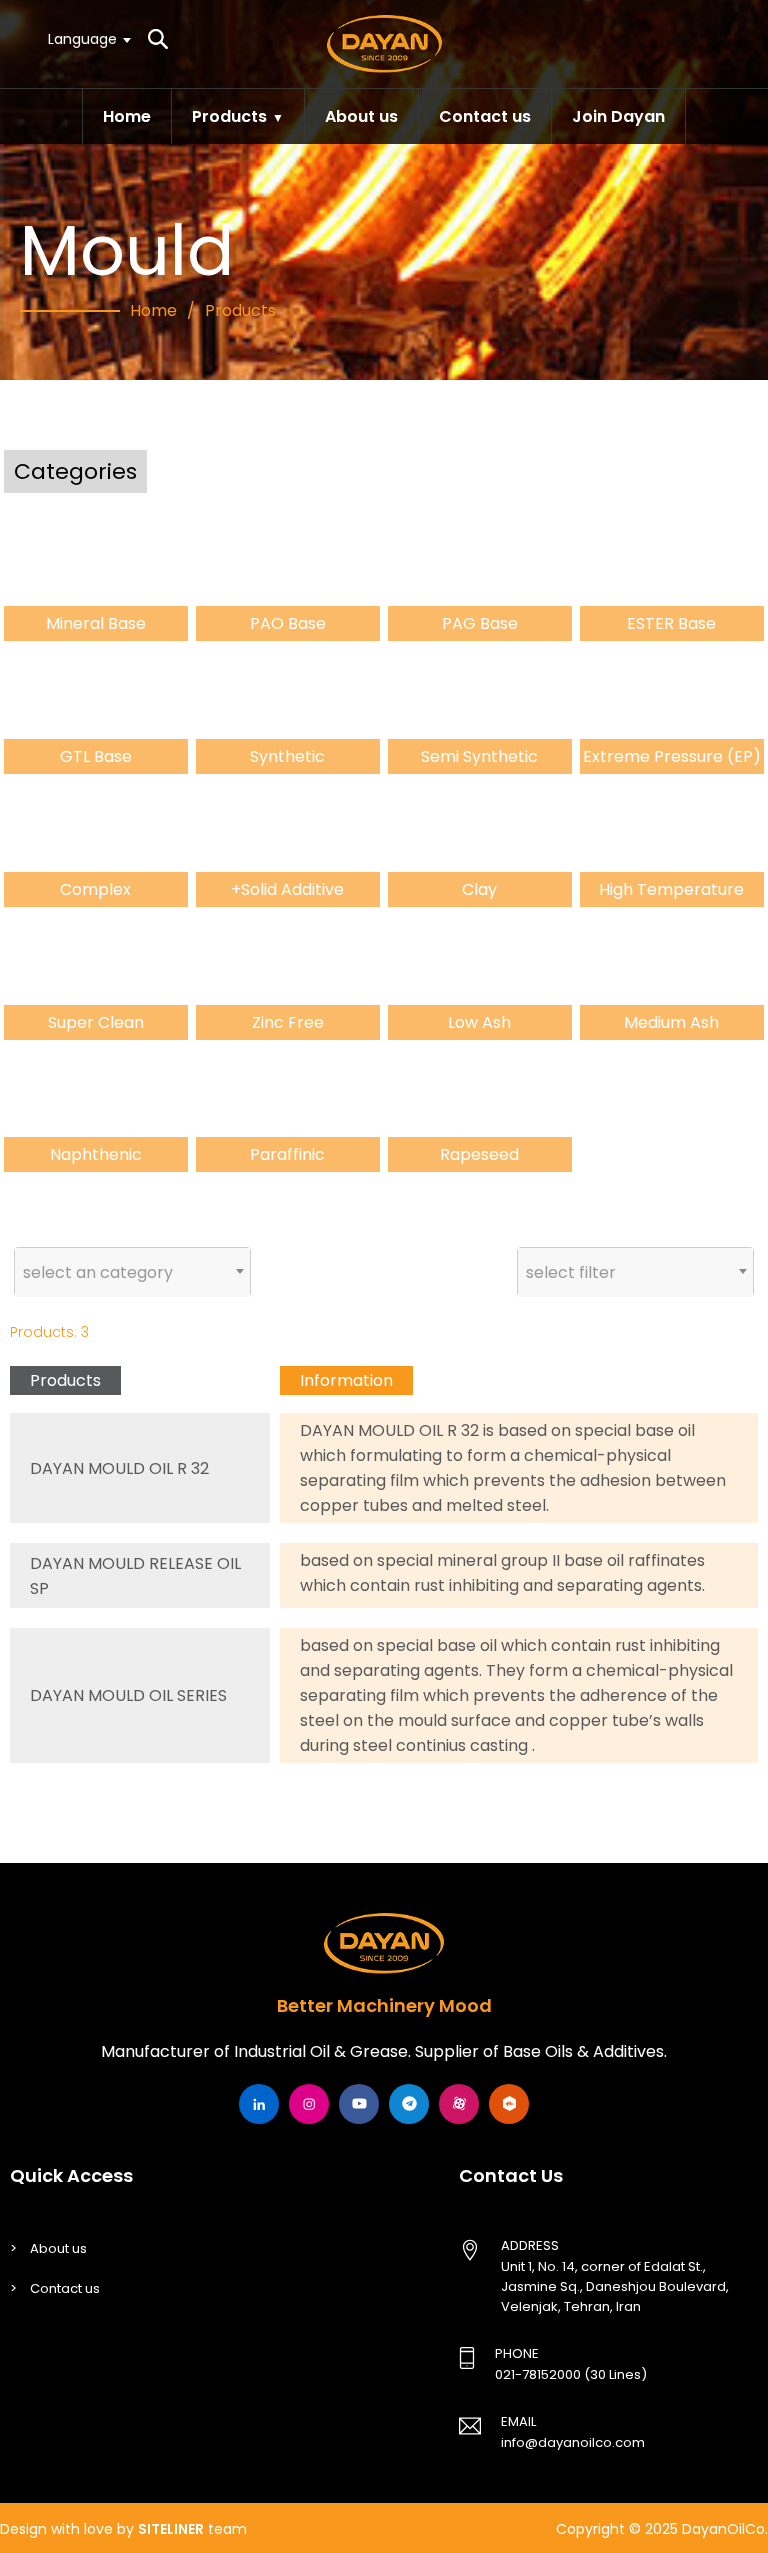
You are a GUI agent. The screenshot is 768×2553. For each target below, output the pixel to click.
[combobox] (88, 39)
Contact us (485, 116)
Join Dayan (618, 116)
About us (361, 116)
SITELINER (171, 2529)
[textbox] (88, 38)
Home (127, 116)
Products (229, 116)
